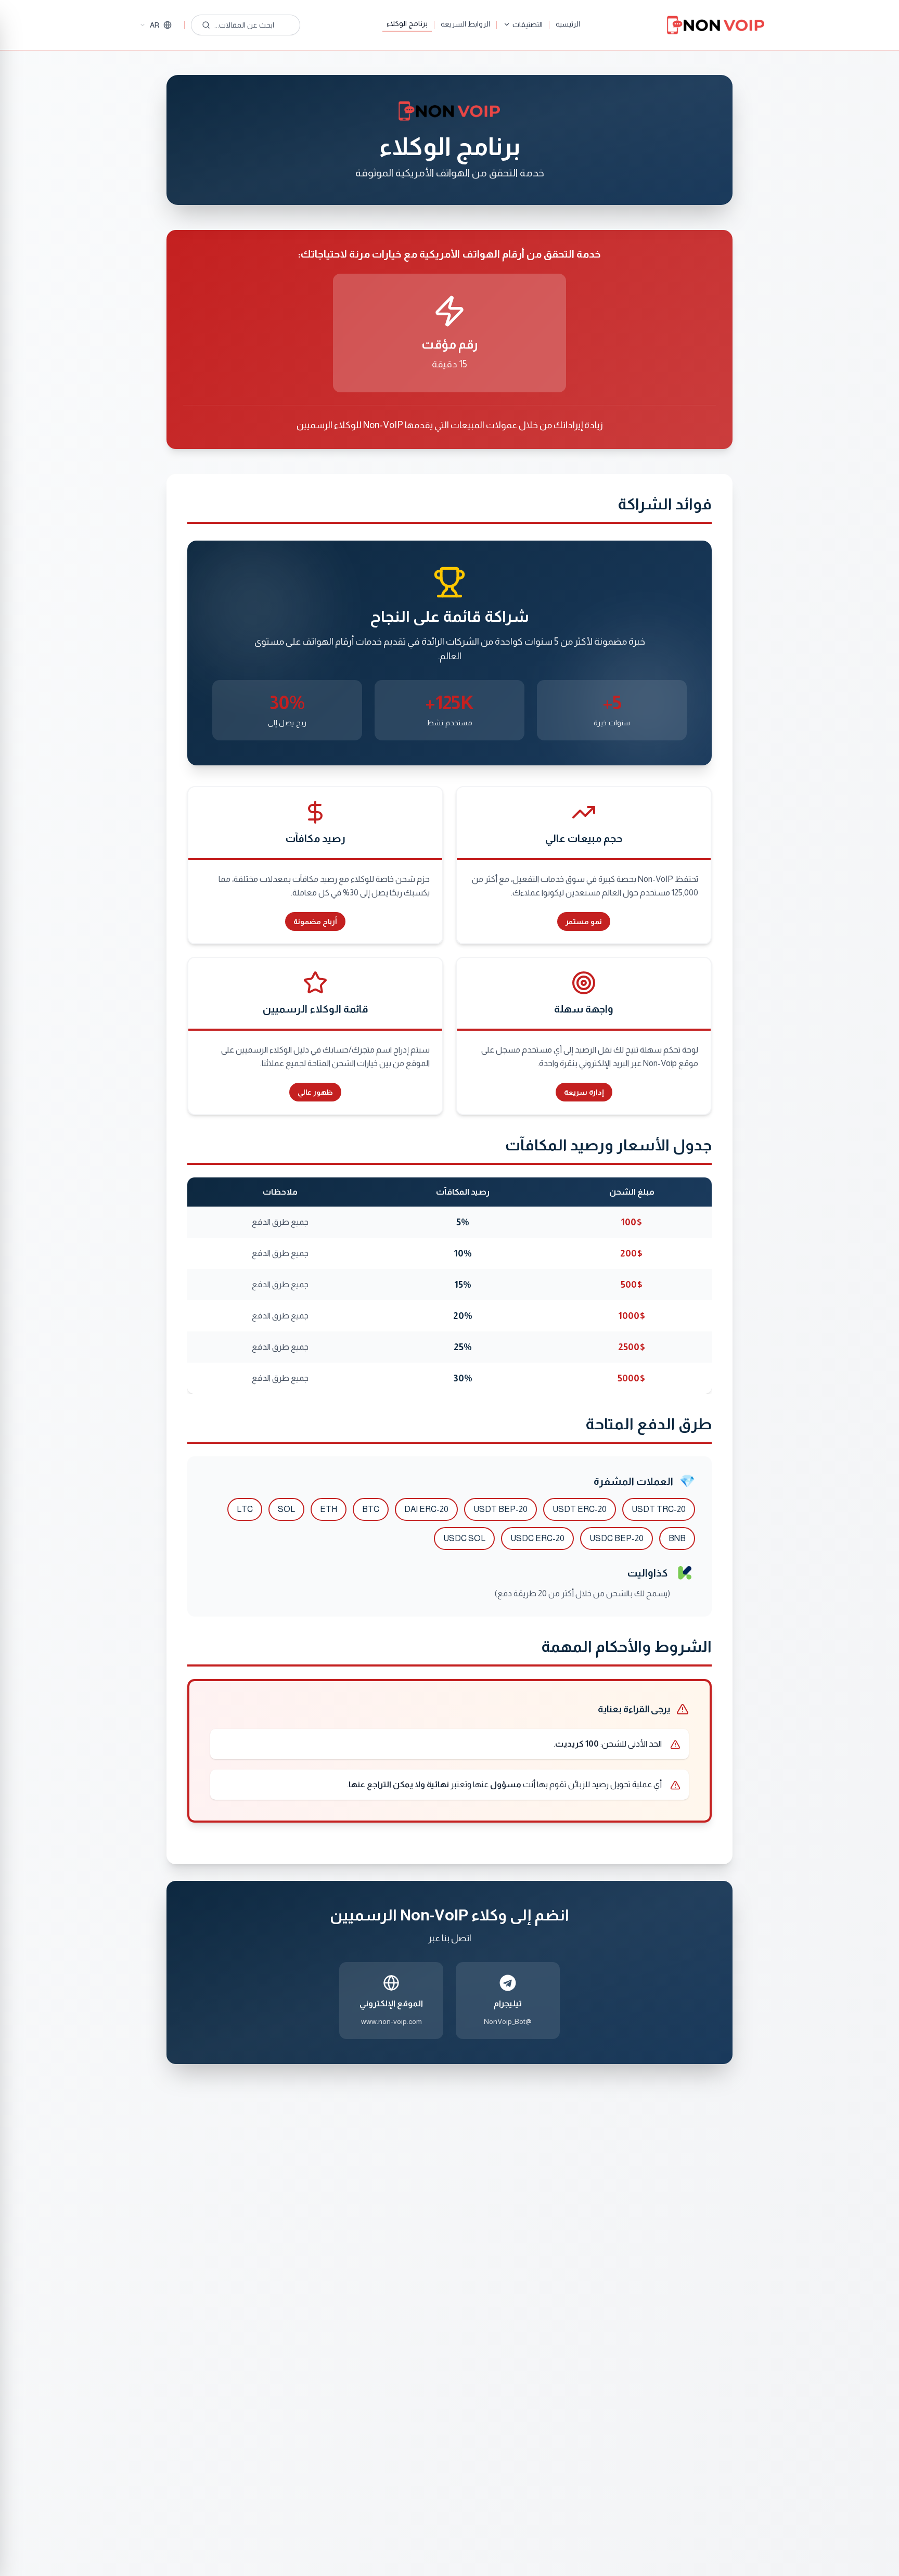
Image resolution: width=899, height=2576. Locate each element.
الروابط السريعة (465, 24)
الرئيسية (568, 24)
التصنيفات (528, 24)
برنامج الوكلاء (407, 23)
